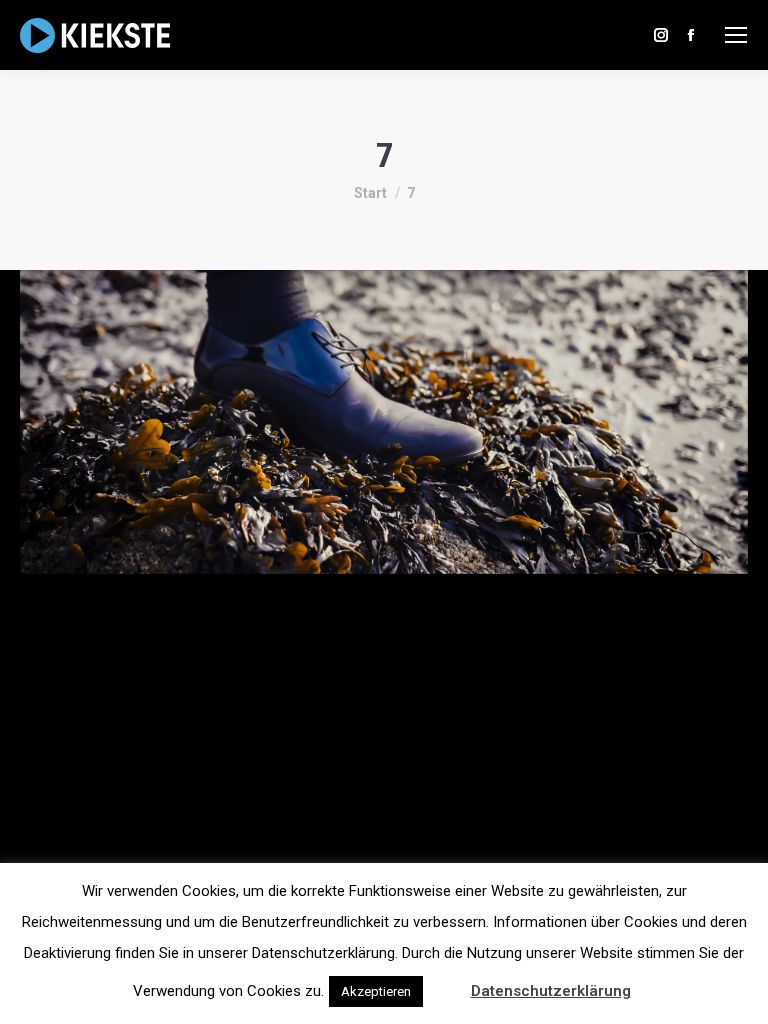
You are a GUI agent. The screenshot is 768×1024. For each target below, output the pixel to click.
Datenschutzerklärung (551, 991)
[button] (445, 982)
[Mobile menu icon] (736, 35)
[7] (384, 422)
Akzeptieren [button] (376, 991)
